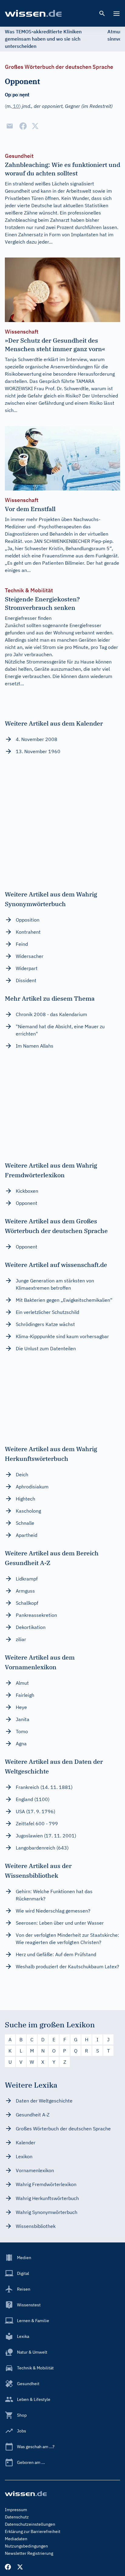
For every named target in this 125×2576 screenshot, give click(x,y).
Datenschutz (17, 2517)
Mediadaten (16, 2539)
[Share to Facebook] (23, 126)
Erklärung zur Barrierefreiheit (33, 2531)
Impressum (16, 2510)
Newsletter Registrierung (29, 2553)
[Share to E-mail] (10, 126)
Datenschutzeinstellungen (30, 2524)
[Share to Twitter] (35, 126)
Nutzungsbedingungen (26, 2546)
